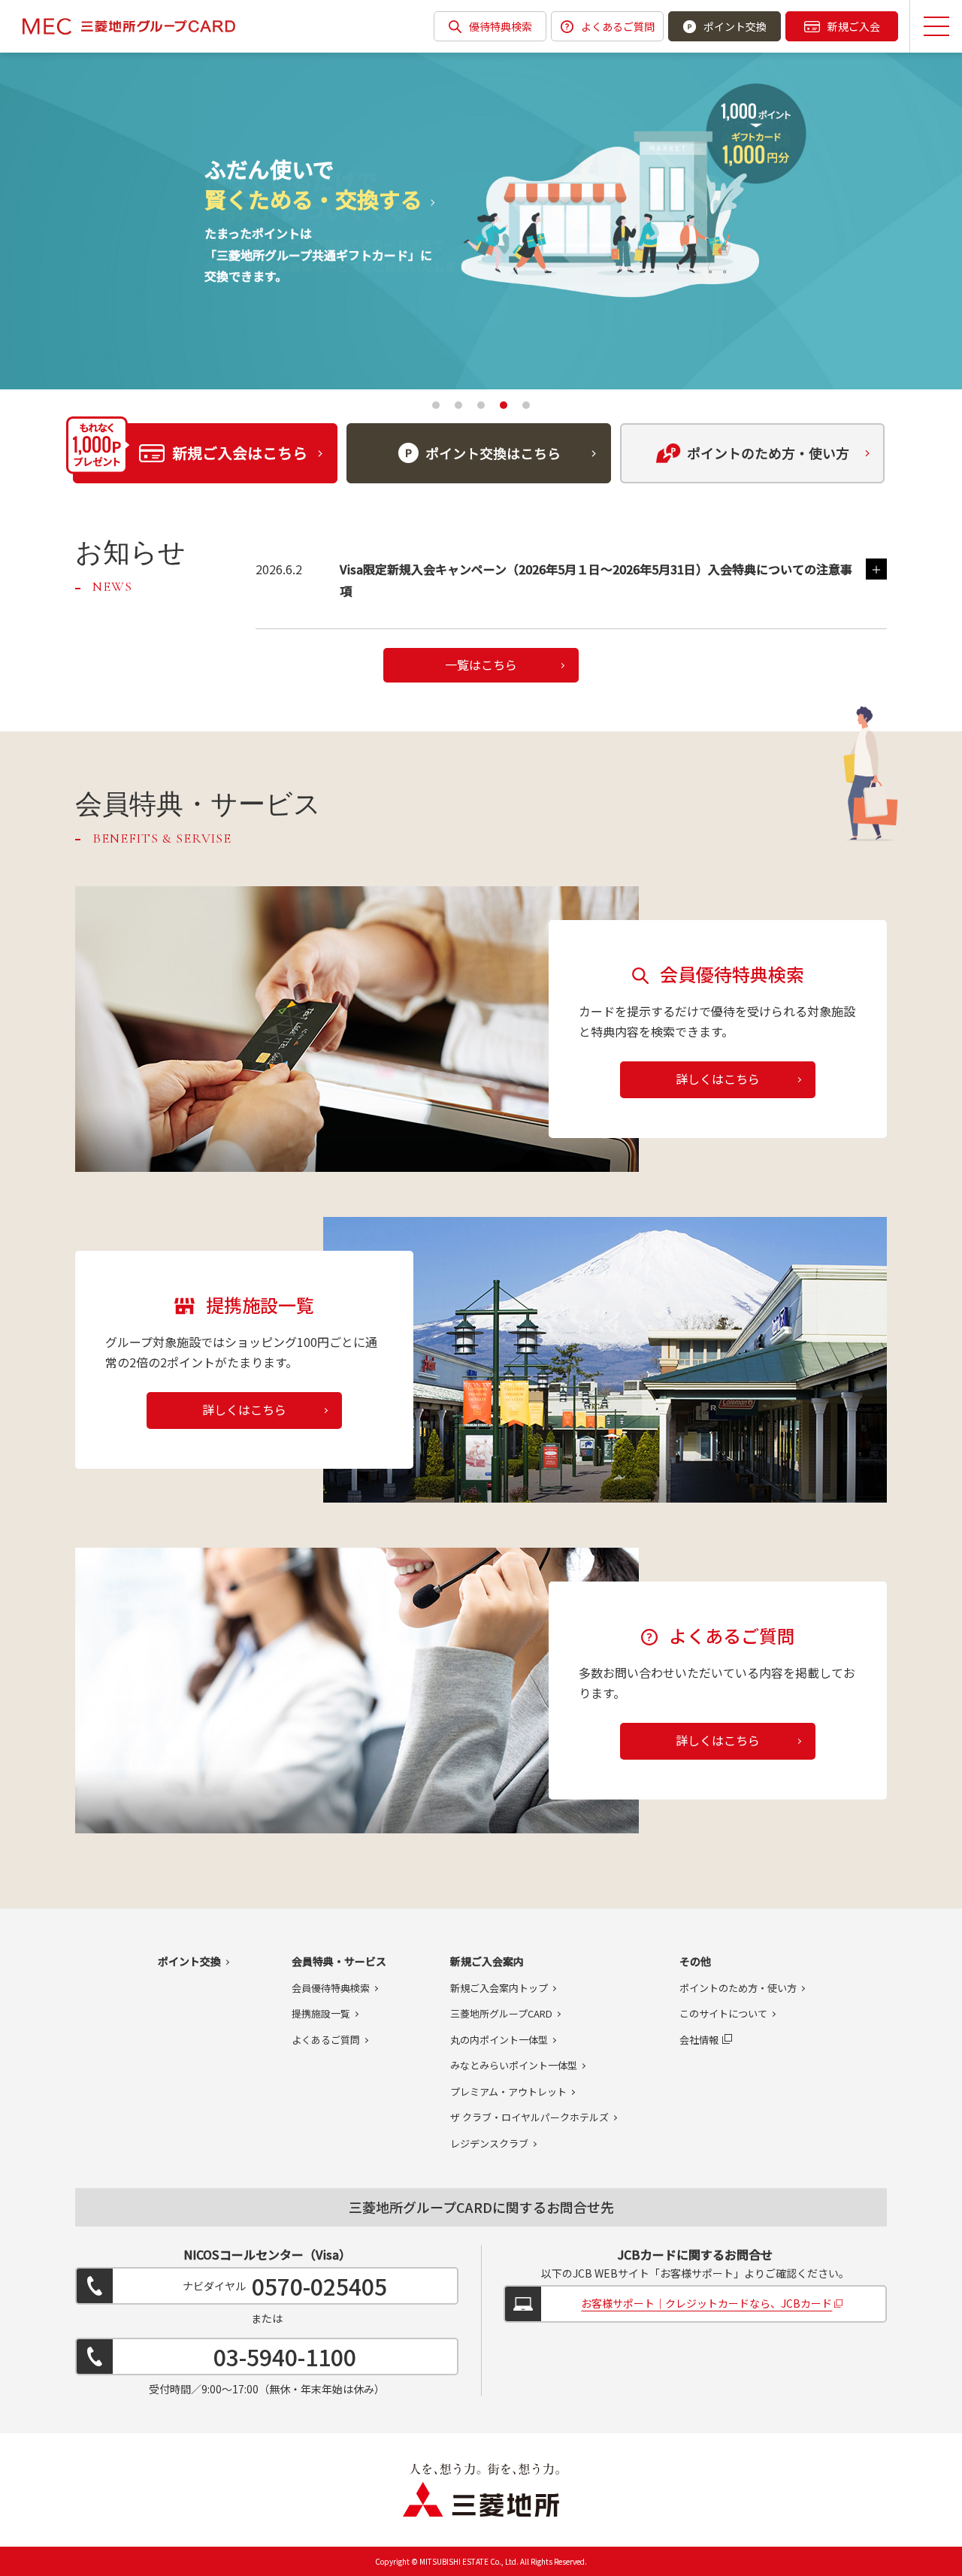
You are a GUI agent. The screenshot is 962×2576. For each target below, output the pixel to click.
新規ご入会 (854, 26)
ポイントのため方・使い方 (738, 1988)
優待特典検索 (501, 26)
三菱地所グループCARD (501, 2013)
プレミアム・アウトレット (508, 2092)
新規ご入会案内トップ (499, 1988)
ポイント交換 (735, 26)
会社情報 (699, 2040)
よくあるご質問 (618, 26)
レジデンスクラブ (489, 2143)
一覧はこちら (481, 664)
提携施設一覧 (321, 2013)
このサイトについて (723, 2013)
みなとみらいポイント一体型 (514, 2065)
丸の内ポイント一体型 (499, 2040)
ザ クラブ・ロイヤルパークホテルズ (529, 2117)
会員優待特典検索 (331, 1988)
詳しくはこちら (718, 1079)
